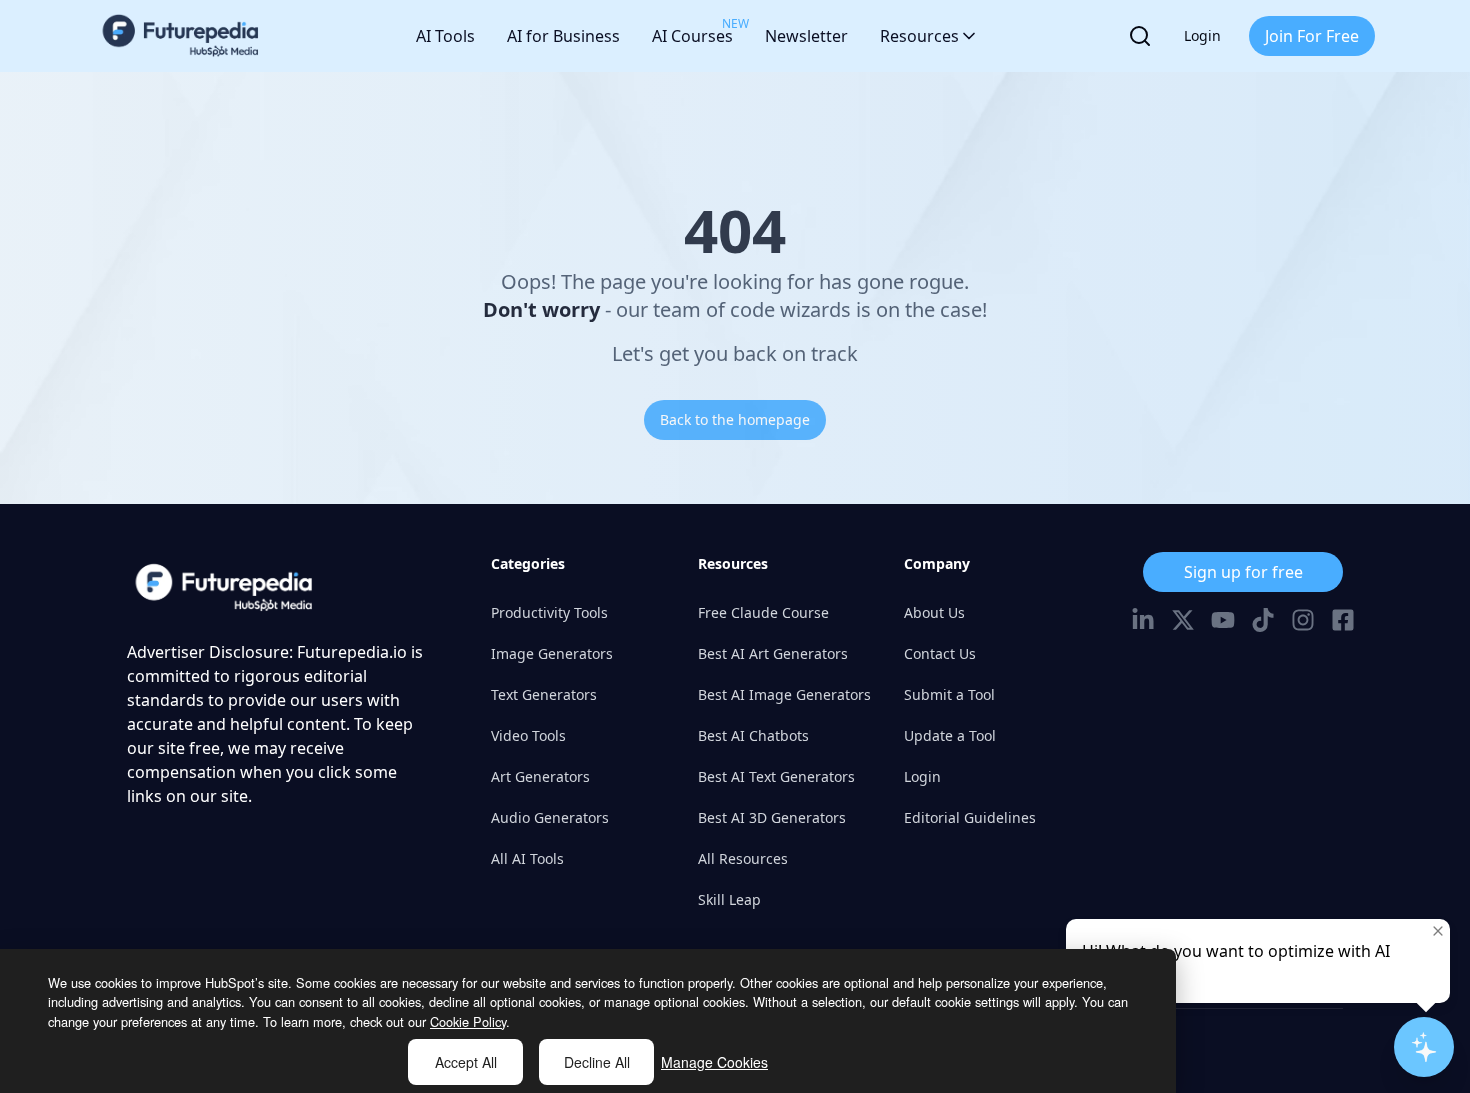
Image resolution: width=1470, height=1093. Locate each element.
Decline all (597, 1062)
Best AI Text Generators (776, 776)
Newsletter (806, 36)
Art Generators (540, 776)
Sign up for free (1243, 572)
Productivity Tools (549, 612)
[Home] (181, 36)
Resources (919, 36)
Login (1202, 35)
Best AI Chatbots (753, 735)
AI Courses (692, 31)
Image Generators (552, 653)
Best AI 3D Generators (772, 817)
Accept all (466, 1062)
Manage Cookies (714, 1062)
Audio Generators (550, 817)
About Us (934, 612)
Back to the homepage (735, 419)
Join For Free (1312, 36)
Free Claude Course (763, 612)
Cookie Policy (468, 1021)
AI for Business (563, 36)
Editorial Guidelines (970, 817)
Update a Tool (950, 735)
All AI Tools (527, 858)
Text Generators (544, 694)
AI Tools (445, 36)
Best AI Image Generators (784, 694)
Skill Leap (729, 899)
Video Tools (528, 735)
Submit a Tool (949, 694)
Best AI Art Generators (773, 653)
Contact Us (940, 653)
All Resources (743, 858)
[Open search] (1140, 36)
